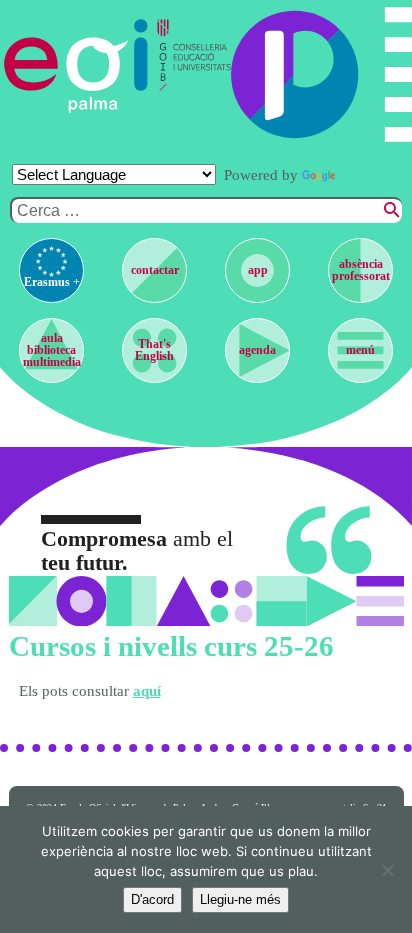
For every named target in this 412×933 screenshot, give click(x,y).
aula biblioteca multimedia (52, 350)
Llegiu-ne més (240, 899)
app (258, 270)
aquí (147, 691)
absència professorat (361, 270)
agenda (257, 350)
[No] (387, 870)
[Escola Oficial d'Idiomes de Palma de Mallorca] (76, 66)
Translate (370, 175)
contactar (155, 270)
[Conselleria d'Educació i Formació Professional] (190, 66)
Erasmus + (52, 282)
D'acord (152, 899)
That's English (154, 350)
